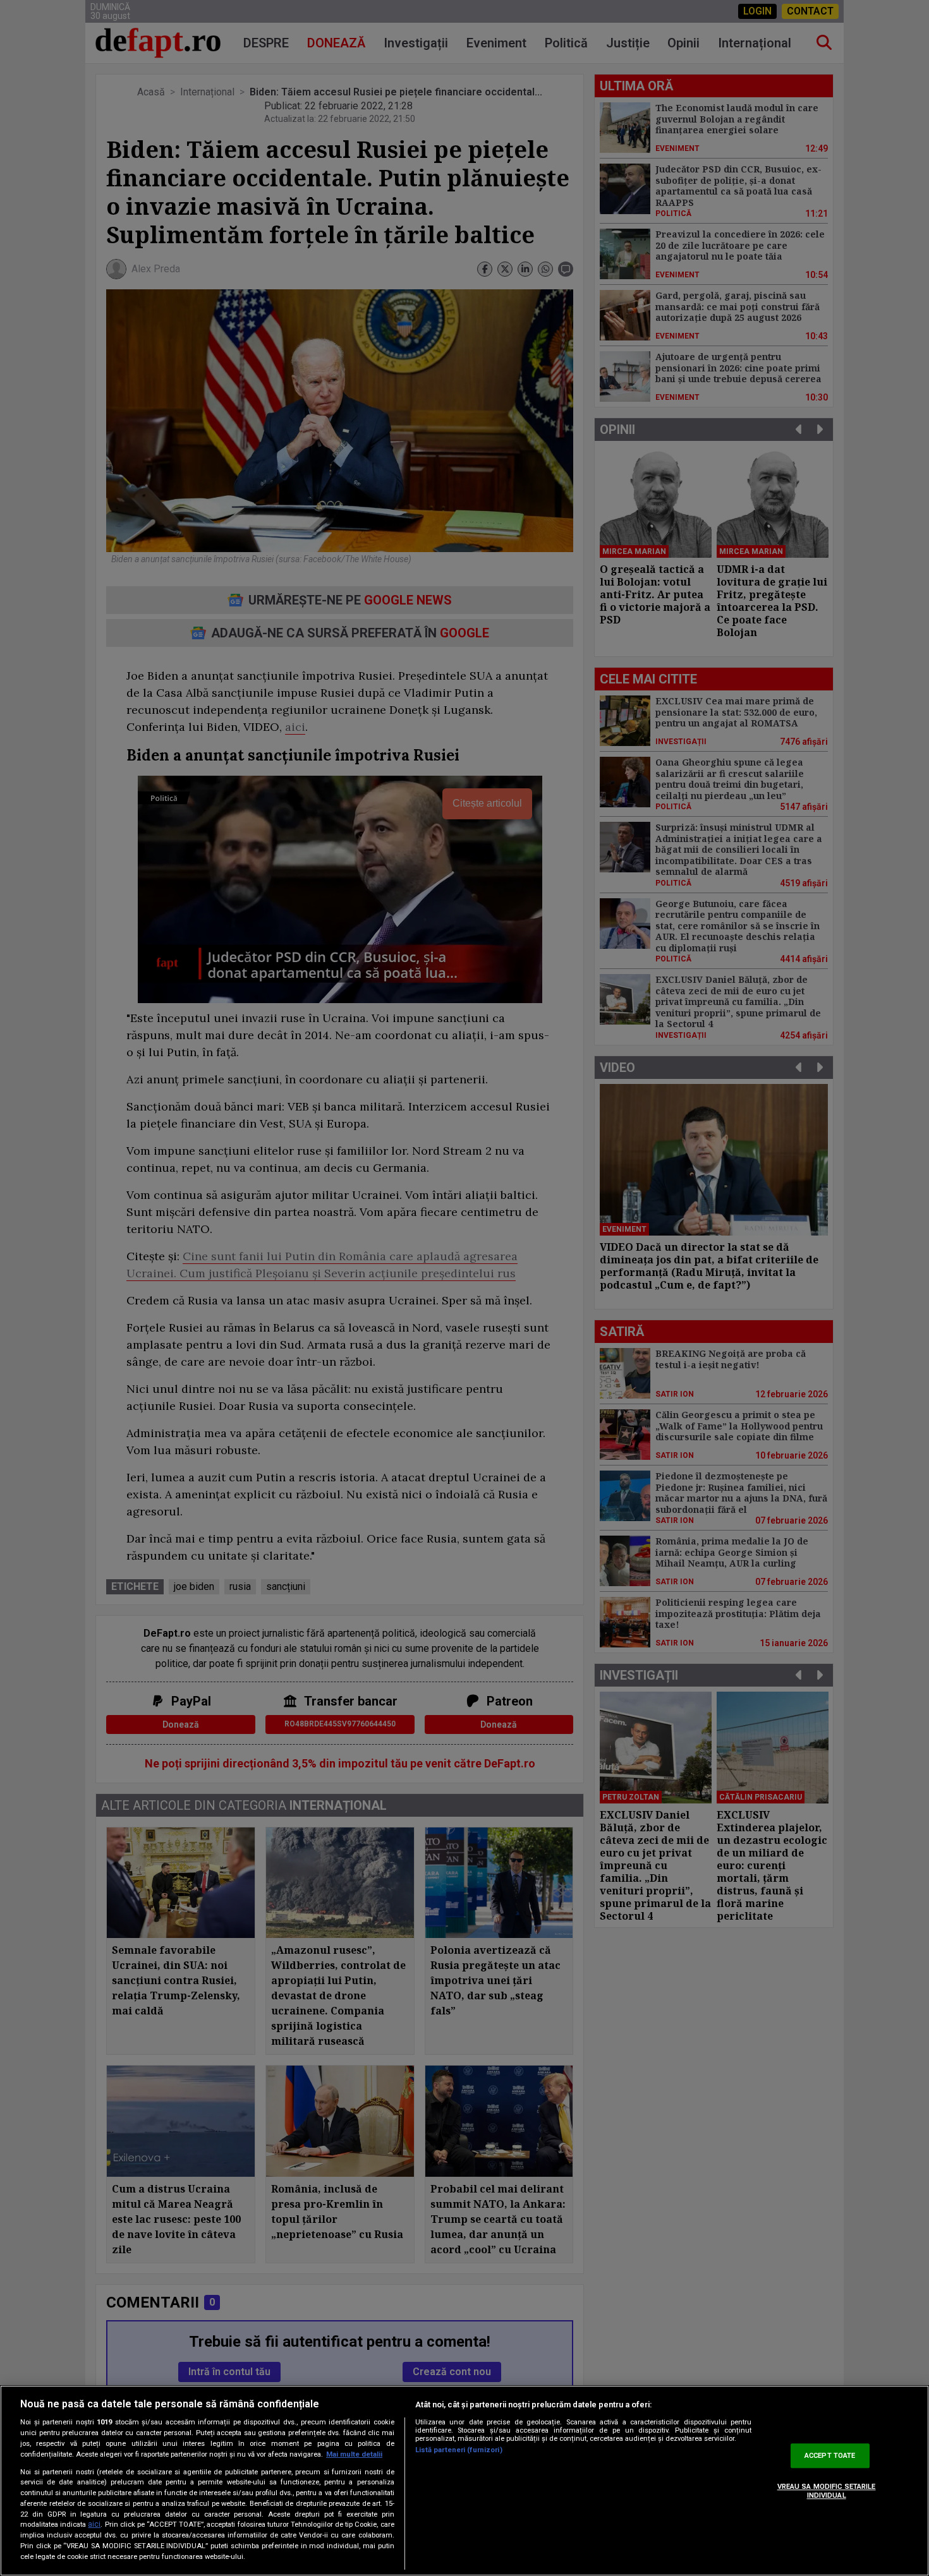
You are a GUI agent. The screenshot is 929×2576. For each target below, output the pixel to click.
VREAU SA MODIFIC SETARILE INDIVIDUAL (827, 2491)
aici (94, 2525)
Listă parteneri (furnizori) (459, 2450)
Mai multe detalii (354, 2454)
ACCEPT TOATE (830, 2456)
